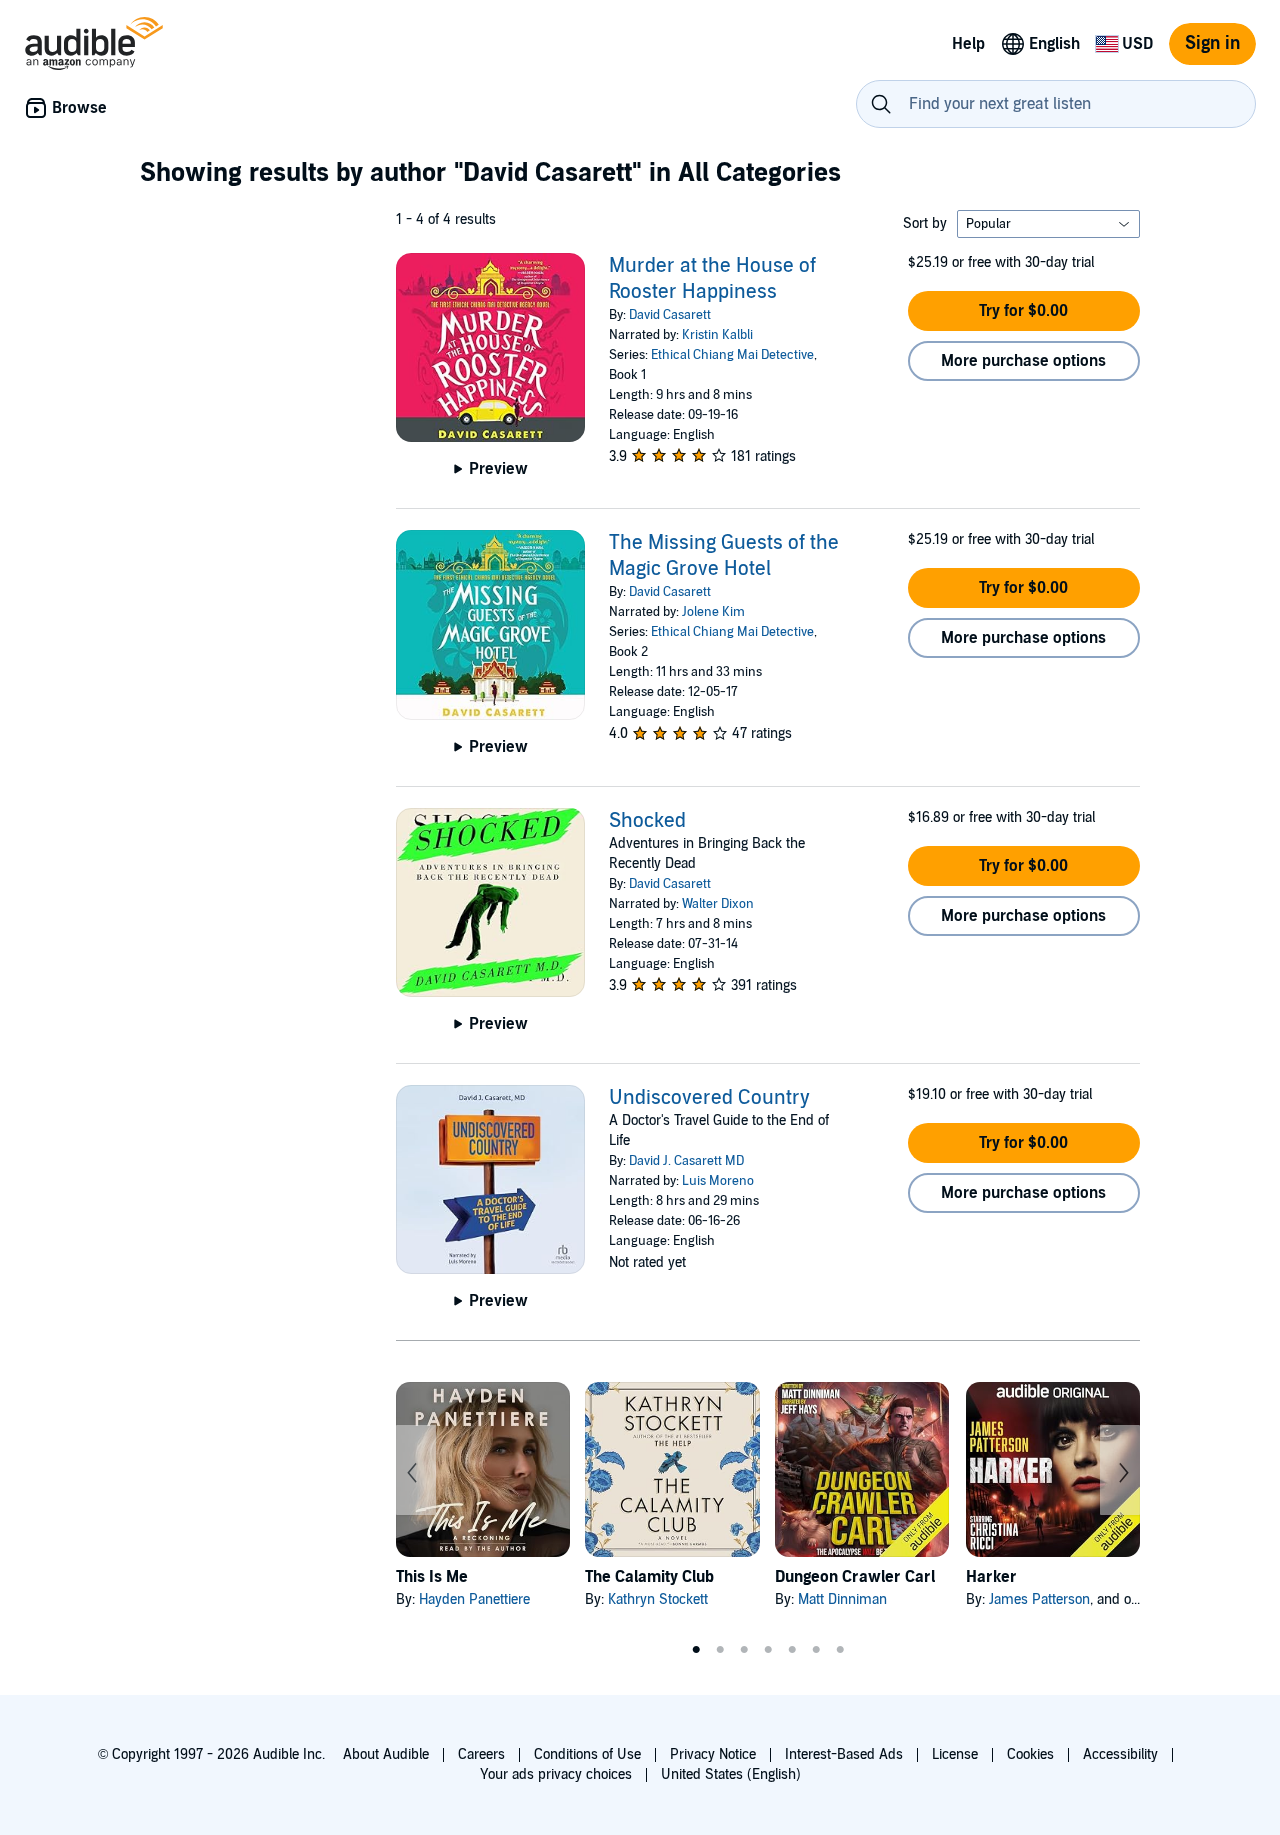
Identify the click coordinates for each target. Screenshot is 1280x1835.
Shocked (647, 821)
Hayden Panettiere (474, 1599)
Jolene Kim (713, 612)
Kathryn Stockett (658, 1599)
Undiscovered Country (709, 1098)
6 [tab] (816, 1650)
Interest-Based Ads (844, 1754)
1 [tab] (696, 1650)
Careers (481, 1754)
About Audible (386, 1754)
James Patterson (1039, 1599)
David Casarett (670, 315)
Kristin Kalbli (717, 335)
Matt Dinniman (842, 1599)
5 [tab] (792, 1650)
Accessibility (1120, 1754)
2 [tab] (720, 1650)
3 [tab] (744, 1650)
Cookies (1030, 1754)
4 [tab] (768, 1650)
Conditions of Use (587, 1754)
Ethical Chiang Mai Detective (732, 355)
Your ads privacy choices (556, 1774)
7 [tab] (840, 1650)
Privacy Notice (713, 1754)
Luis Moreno (718, 1181)
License (955, 1754)
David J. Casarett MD (686, 1161)
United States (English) (731, 1774)
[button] (1024, 311)
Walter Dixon (718, 904)
